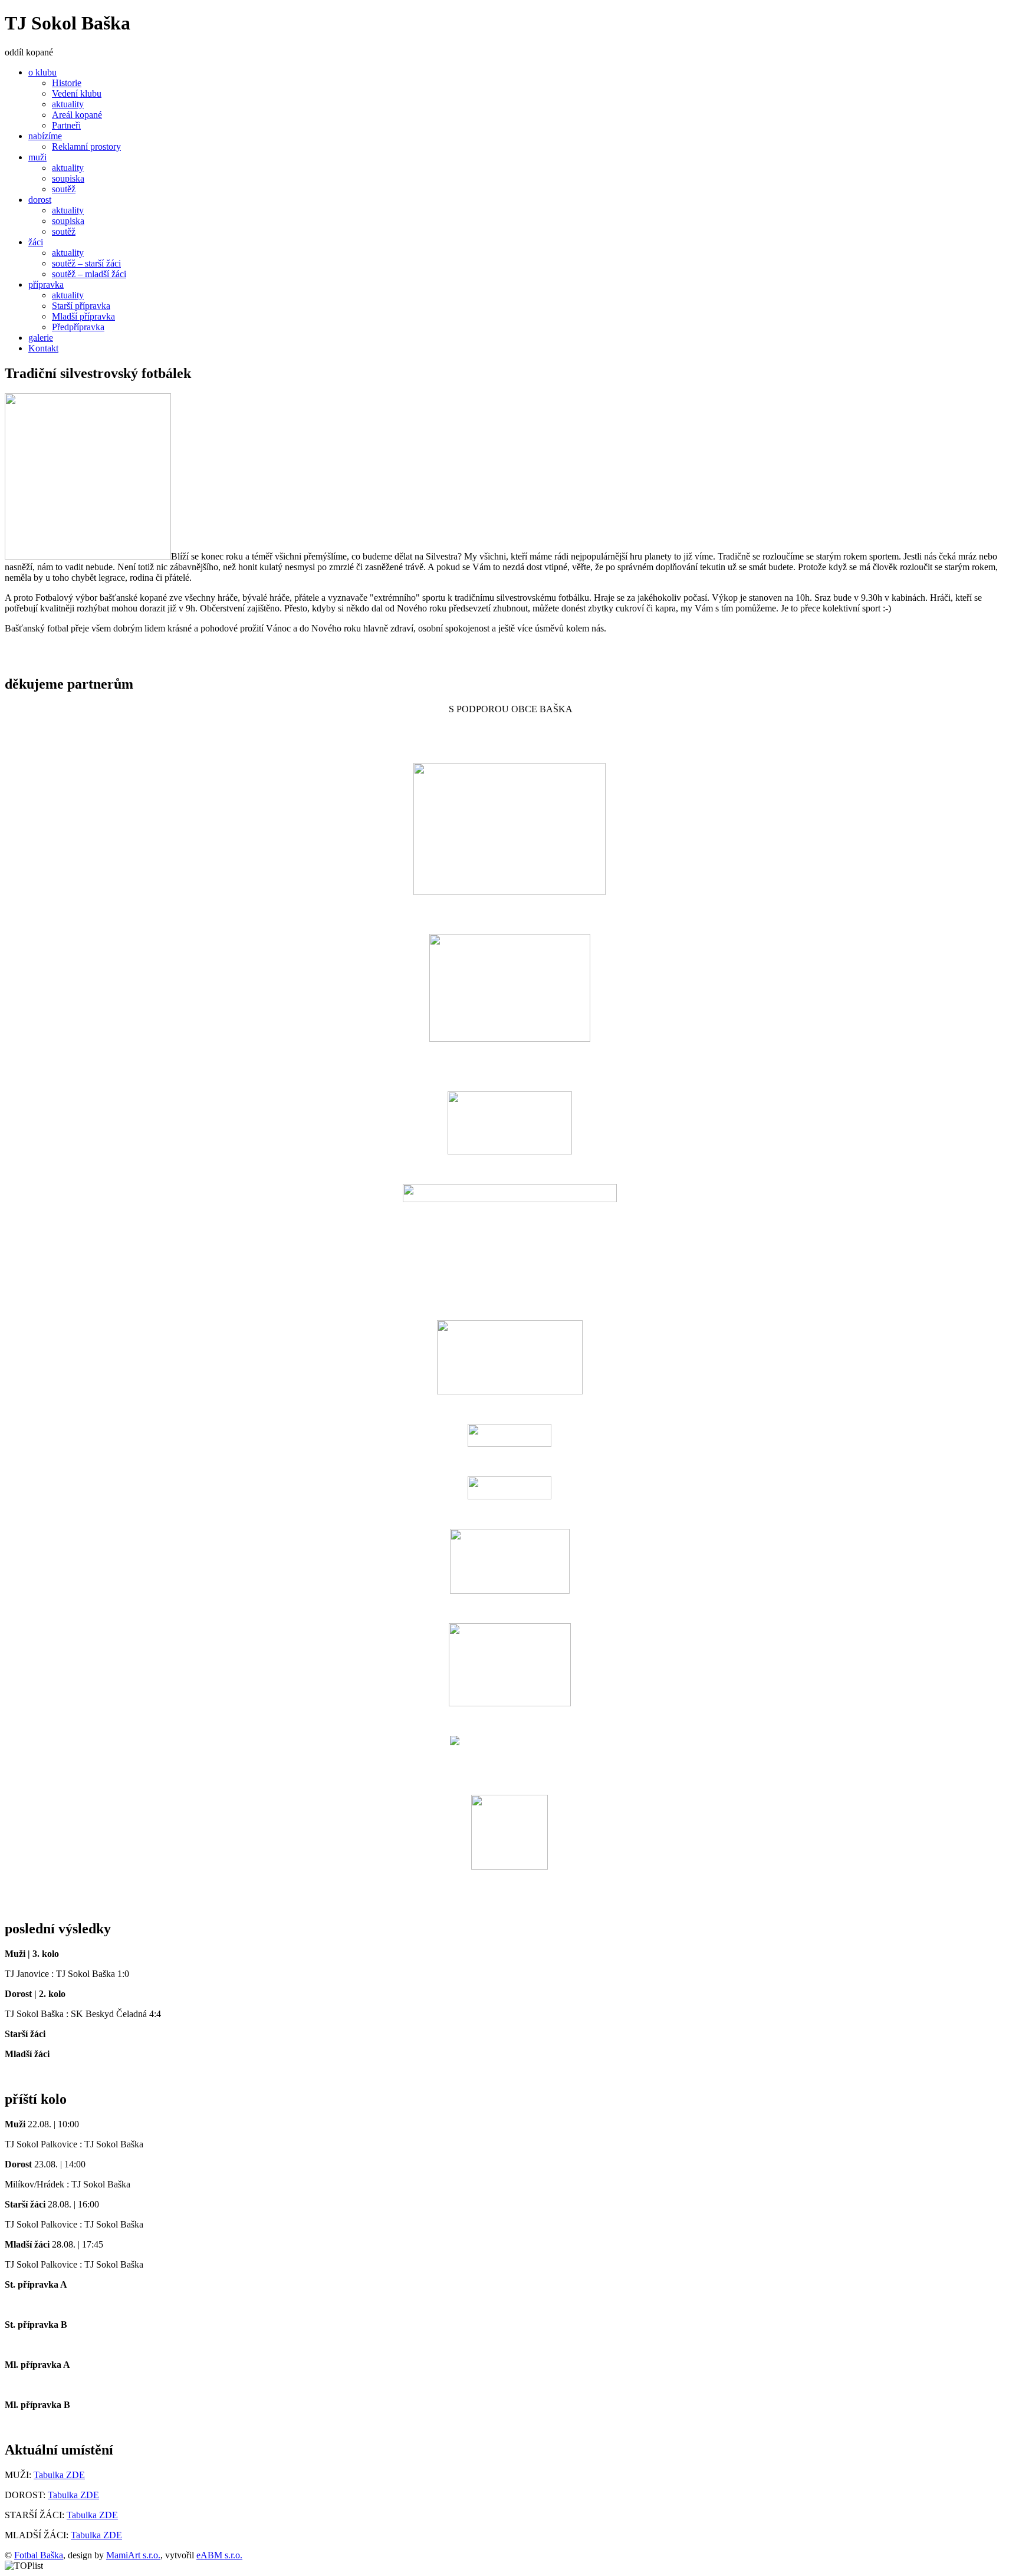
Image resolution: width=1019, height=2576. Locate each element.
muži (37, 157)
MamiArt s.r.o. (133, 2555)
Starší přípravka (81, 306)
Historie (67, 83)
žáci (36, 242)
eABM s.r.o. (219, 2555)
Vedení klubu (77, 93)
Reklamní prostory (86, 147)
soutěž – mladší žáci (89, 274)
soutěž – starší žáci (86, 263)
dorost (40, 200)
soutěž (64, 189)
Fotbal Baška (39, 2555)
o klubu (42, 72)
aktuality (68, 104)
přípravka (46, 284)
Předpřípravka (78, 327)
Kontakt (43, 348)
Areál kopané (77, 115)
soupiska (68, 178)
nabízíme (45, 136)
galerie (41, 338)
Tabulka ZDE (59, 2475)
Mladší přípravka (83, 316)
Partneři (66, 125)
